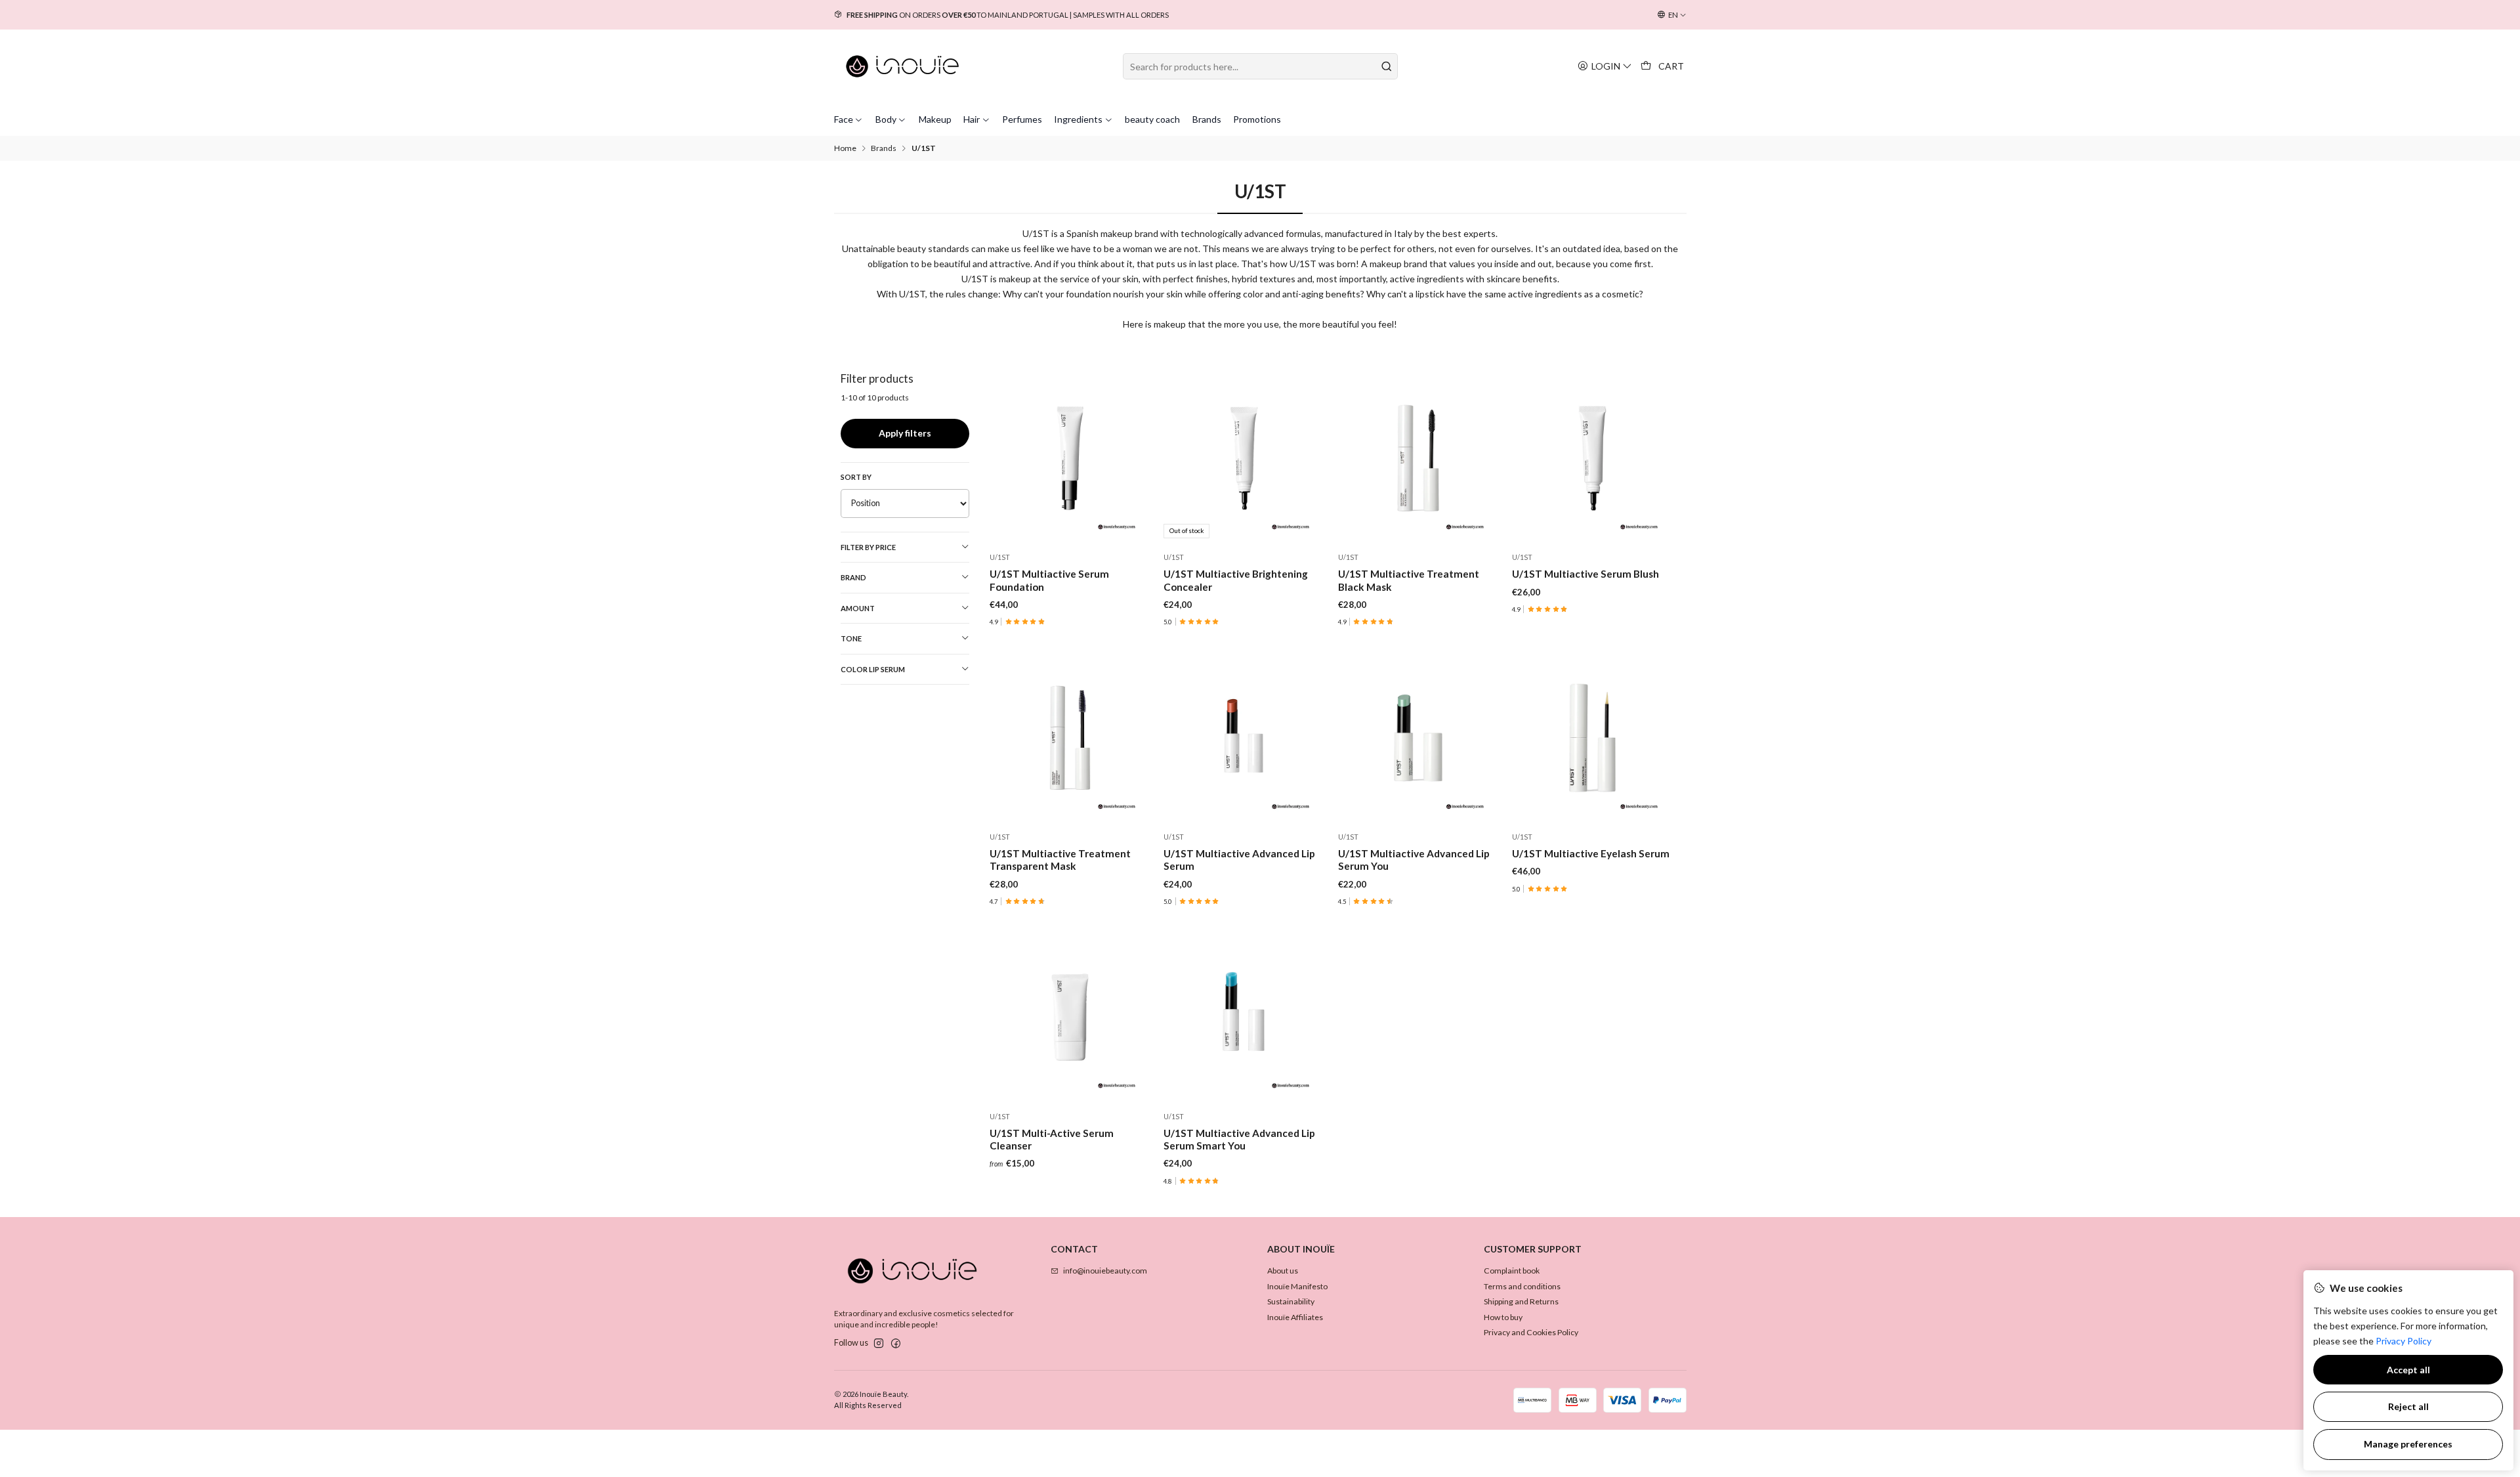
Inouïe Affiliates (1295, 1317)
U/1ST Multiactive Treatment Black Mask (1409, 580)
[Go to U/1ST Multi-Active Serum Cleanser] (1070, 1017)
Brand (853, 577)
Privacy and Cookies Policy (1531, 1332)
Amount (858, 608)
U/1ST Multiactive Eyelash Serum (1591, 853)
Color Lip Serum (873, 669)
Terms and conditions (1522, 1286)
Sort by (856, 477)
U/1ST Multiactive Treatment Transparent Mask (1060, 860)
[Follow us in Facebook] (896, 1344)
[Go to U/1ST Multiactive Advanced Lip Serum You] (1418, 738)
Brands (884, 148)
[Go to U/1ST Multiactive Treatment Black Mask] (1418, 458)
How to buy (1503, 1317)
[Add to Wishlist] (1136, 459)
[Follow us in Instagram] (879, 1344)
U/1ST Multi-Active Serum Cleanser (1052, 1139)
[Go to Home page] (903, 66)
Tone (851, 638)
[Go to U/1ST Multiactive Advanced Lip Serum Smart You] (1244, 1017)
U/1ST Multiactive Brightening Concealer (1236, 580)
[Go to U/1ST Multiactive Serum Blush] (1592, 458)
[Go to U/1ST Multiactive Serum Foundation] (1070, 458)
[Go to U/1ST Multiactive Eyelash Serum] (1592, 738)
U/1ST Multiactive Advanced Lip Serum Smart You (1239, 1139)
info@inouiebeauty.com (1105, 1271)
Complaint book (1512, 1271)
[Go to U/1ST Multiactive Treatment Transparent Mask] (1070, 738)
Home (845, 148)
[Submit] (1387, 66)
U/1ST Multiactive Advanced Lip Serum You (1414, 860)
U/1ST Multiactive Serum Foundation (1049, 580)
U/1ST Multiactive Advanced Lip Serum (1239, 860)
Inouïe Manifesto (1297, 1286)
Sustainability (1291, 1301)
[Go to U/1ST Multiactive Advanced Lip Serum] (1244, 738)
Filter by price (868, 547)
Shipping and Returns (1521, 1301)
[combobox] (1260, 66)
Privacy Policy (2404, 1341)
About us (1283, 1271)
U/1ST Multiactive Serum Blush (1585, 574)
